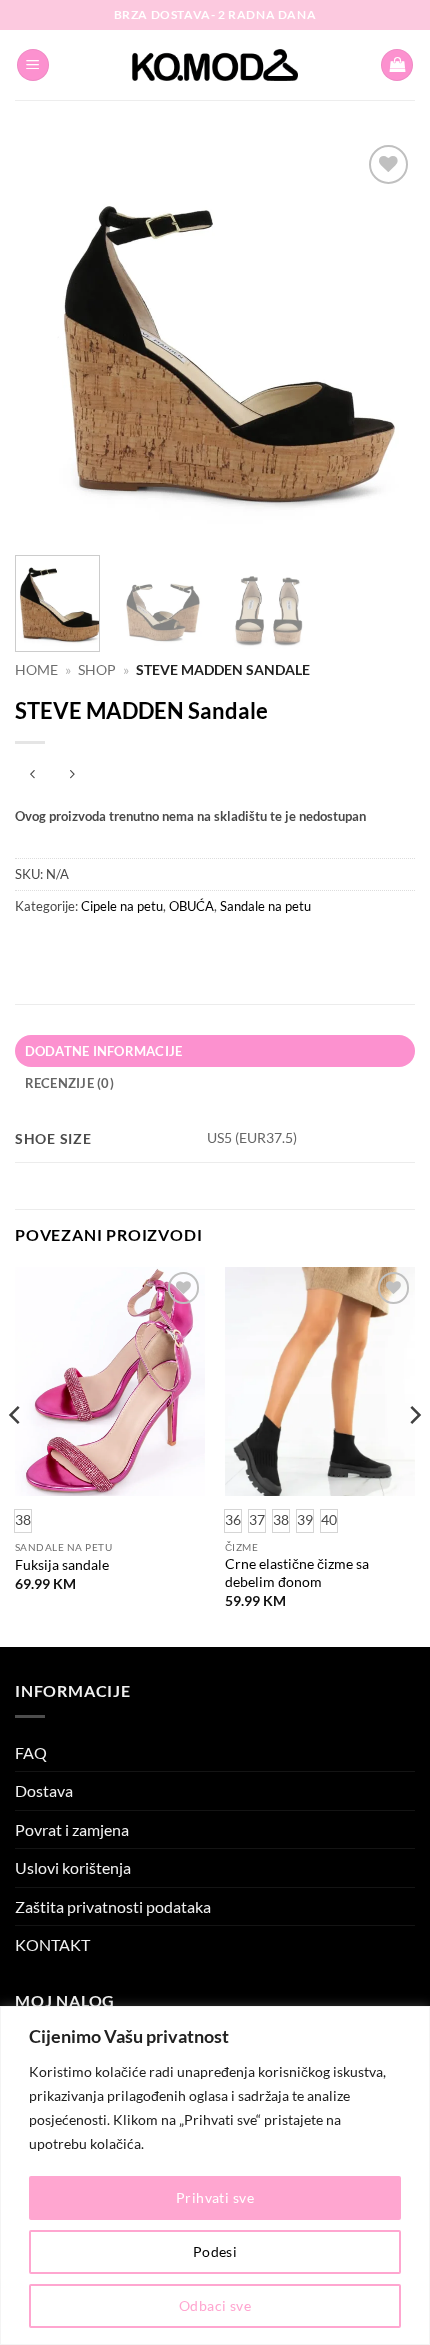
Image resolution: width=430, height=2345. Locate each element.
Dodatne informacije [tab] (104, 1051)
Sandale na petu (265, 906)
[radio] (233, 1521)
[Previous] (48, 340)
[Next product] (32, 775)
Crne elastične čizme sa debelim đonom (297, 1573)
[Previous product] (71, 775)
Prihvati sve (215, 2197)
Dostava (44, 1790)
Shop (97, 670)
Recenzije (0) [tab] (69, 1083)
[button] (33, 65)
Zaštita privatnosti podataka (113, 1906)
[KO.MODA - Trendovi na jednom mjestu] (215, 65)
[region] (215, 2175)
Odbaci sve (215, 2305)
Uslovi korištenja (73, 1867)
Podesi (215, 2251)
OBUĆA (191, 906)
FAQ (31, 1752)
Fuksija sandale (62, 1565)
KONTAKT (52, 1944)
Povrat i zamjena (72, 1829)
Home (36, 670)
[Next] (382, 340)
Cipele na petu (122, 906)
